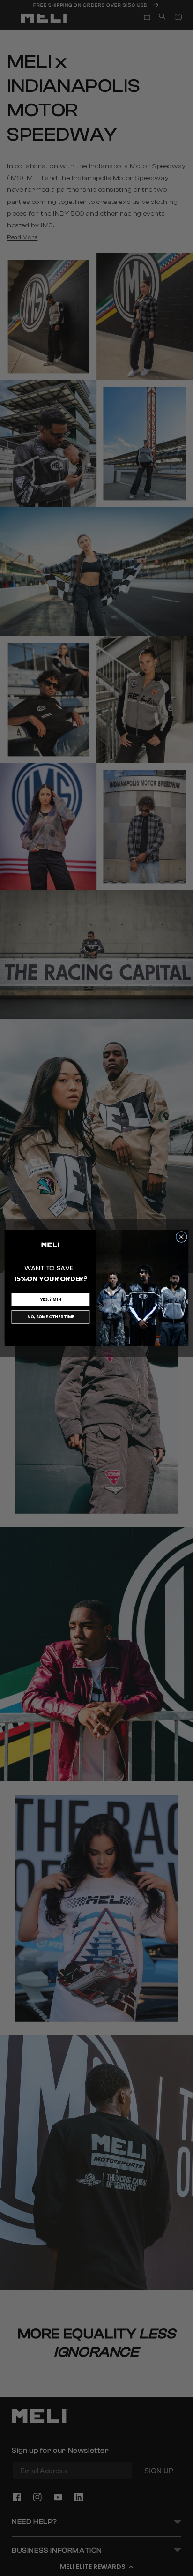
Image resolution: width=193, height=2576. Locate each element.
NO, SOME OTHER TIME (50, 1317)
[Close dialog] (181, 1237)
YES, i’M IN (51, 1299)
